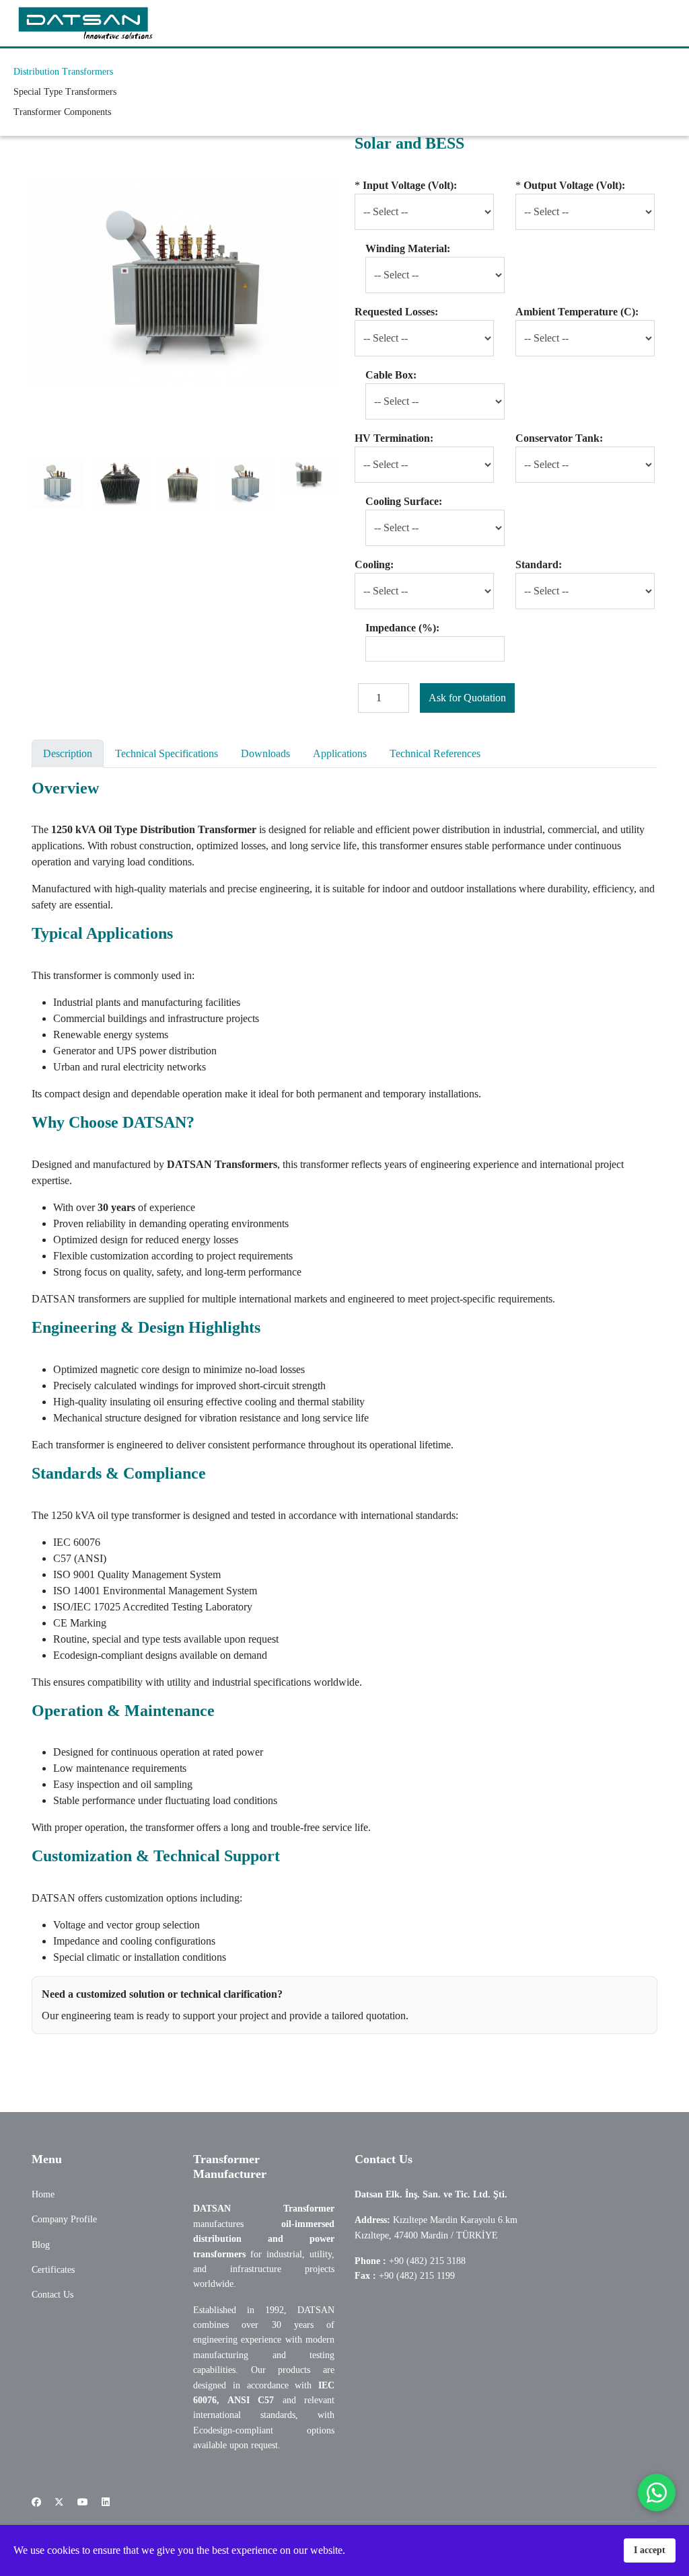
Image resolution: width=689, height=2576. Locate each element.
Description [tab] (68, 753)
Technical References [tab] (435, 753)
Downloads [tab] (265, 753)
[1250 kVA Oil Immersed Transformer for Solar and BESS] (58, 483)
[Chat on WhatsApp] (657, 2493)
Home (43, 2194)
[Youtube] (83, 2502)
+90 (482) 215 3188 (427, 2261)
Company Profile (64, 2219)
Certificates (53, 2270)
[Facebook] (36, 2502)
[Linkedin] (106, 2502)
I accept (650, 2550)
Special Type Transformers (65, 92)
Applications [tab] (340, 753)
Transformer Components (62, 112)
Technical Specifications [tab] (167, 753)
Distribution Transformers (63, 72)
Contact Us (52, 2295)
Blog (41, 2245)
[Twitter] (59, 2502)
